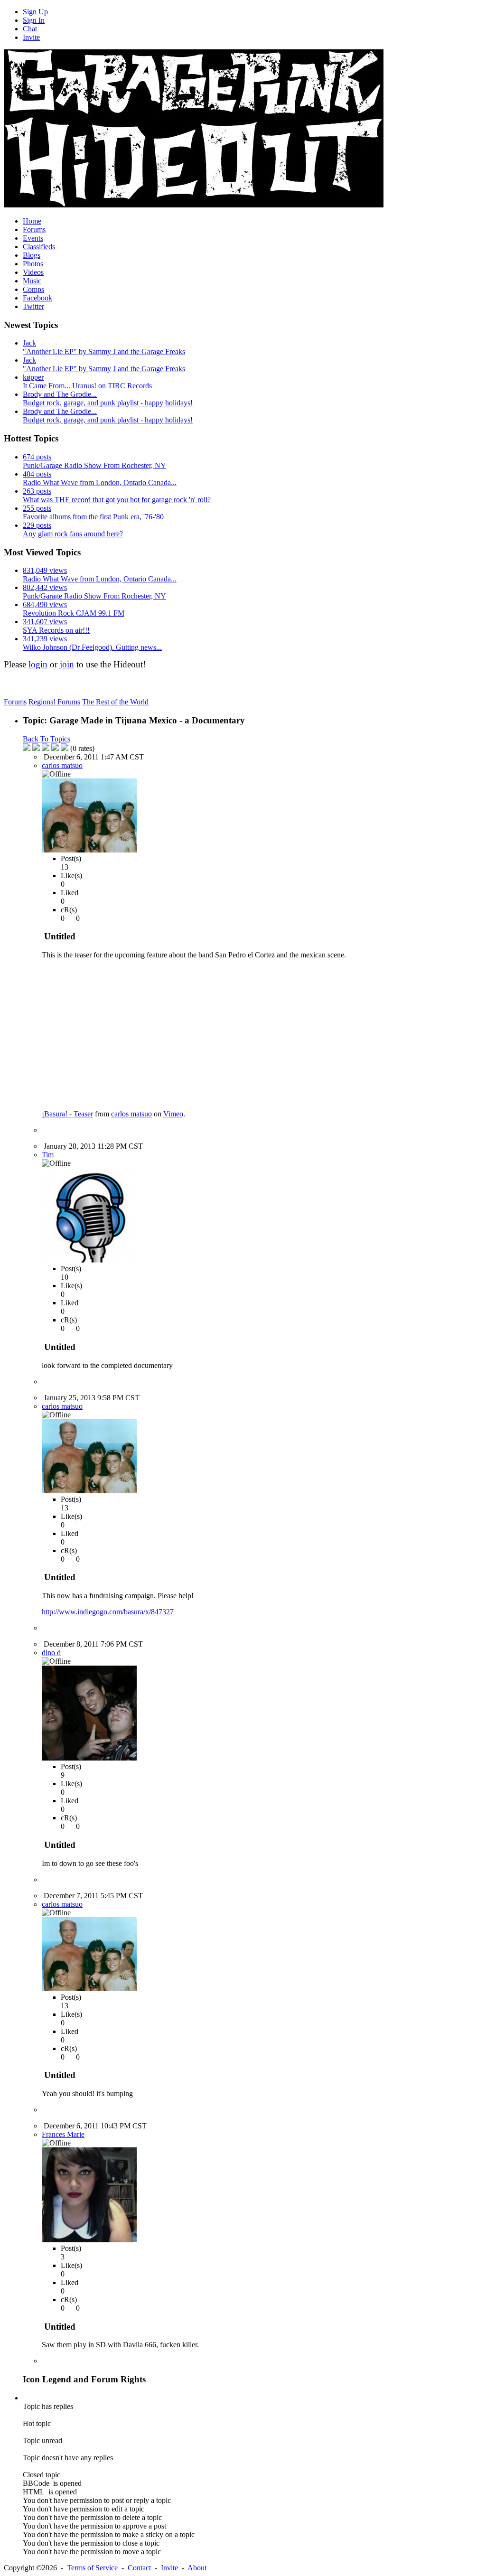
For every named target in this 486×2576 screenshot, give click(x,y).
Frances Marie (63, 2134)
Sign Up (35, 12)
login (38, 664)
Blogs (32, 255)
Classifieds (39, 247)
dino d (51, 1653)
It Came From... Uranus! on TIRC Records (87, 386)
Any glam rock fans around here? (73, 534)
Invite (31, 37)
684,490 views (45, 604)
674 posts (37, 457)
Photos (33, 264)
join (67, 664)
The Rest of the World (115, 702)
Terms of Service (92, 2568)
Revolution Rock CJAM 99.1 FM (74, 613)
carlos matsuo (62, 765)
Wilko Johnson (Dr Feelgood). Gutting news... (92, 647)
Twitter (33, 306)
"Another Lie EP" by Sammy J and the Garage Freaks (104, 351)
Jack (29, 343)
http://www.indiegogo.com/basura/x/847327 (108, 1612)
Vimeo (173, 1114)
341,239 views (45, 639)
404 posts (37, 474)
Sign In (34, 20)
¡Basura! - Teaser (67, 1114)
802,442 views (45, 587)
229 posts (37, 525)
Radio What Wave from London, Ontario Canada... (100, 482)
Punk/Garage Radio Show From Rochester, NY (94, 465)
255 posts (37, 508)
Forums (34, 229)
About (197, 2568)
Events (33, 238)
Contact (139, 2568)
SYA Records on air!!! (56, 630)
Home (32, 221)
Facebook (37, 298)
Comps (33, 289)
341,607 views (45, 622)
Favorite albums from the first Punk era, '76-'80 (93, 517)
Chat (30, 29)
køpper (33, 377)
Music (32, 281)
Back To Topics (47, 739)
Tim (48, 1155)
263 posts (37, 491)
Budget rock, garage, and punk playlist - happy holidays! (108, 403)
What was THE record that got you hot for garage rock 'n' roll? (117, 500)
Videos (33, 272)
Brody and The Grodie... (60, 394)
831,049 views (45, 570)
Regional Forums (54, 702)
